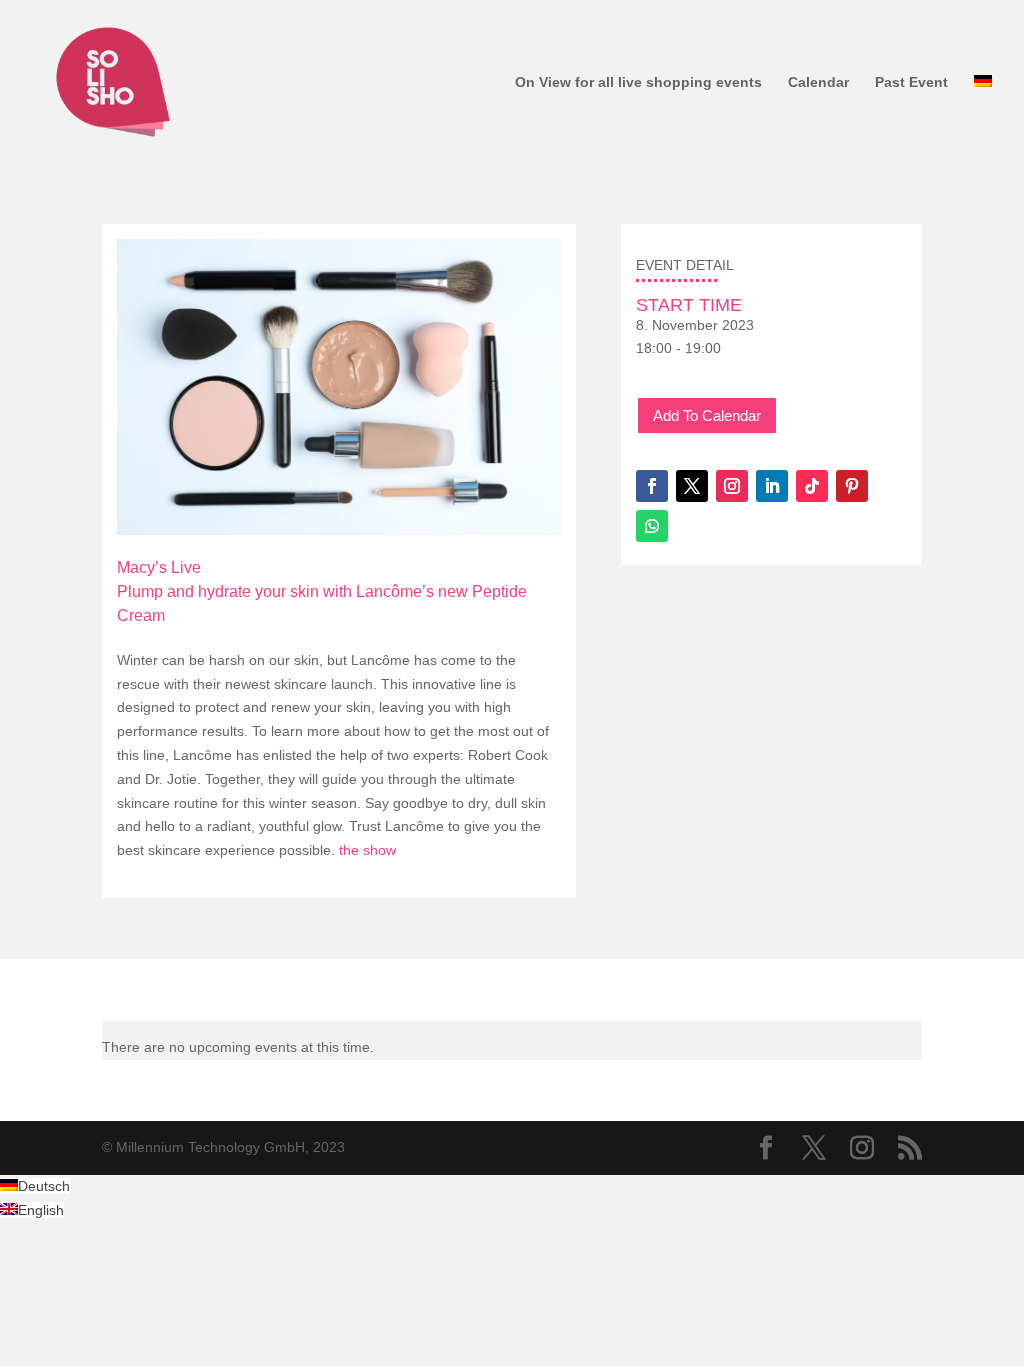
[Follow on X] (692, 486)
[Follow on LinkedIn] (772, 486)
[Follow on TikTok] (812, 486)
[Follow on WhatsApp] (652, 526)
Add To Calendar (707, 415)
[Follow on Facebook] (652, 486)
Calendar (818, 82)
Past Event (911, 82)
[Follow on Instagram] (732, 486)
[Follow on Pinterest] (852, 486)
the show (369, 850)
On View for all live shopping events (638, 82)
